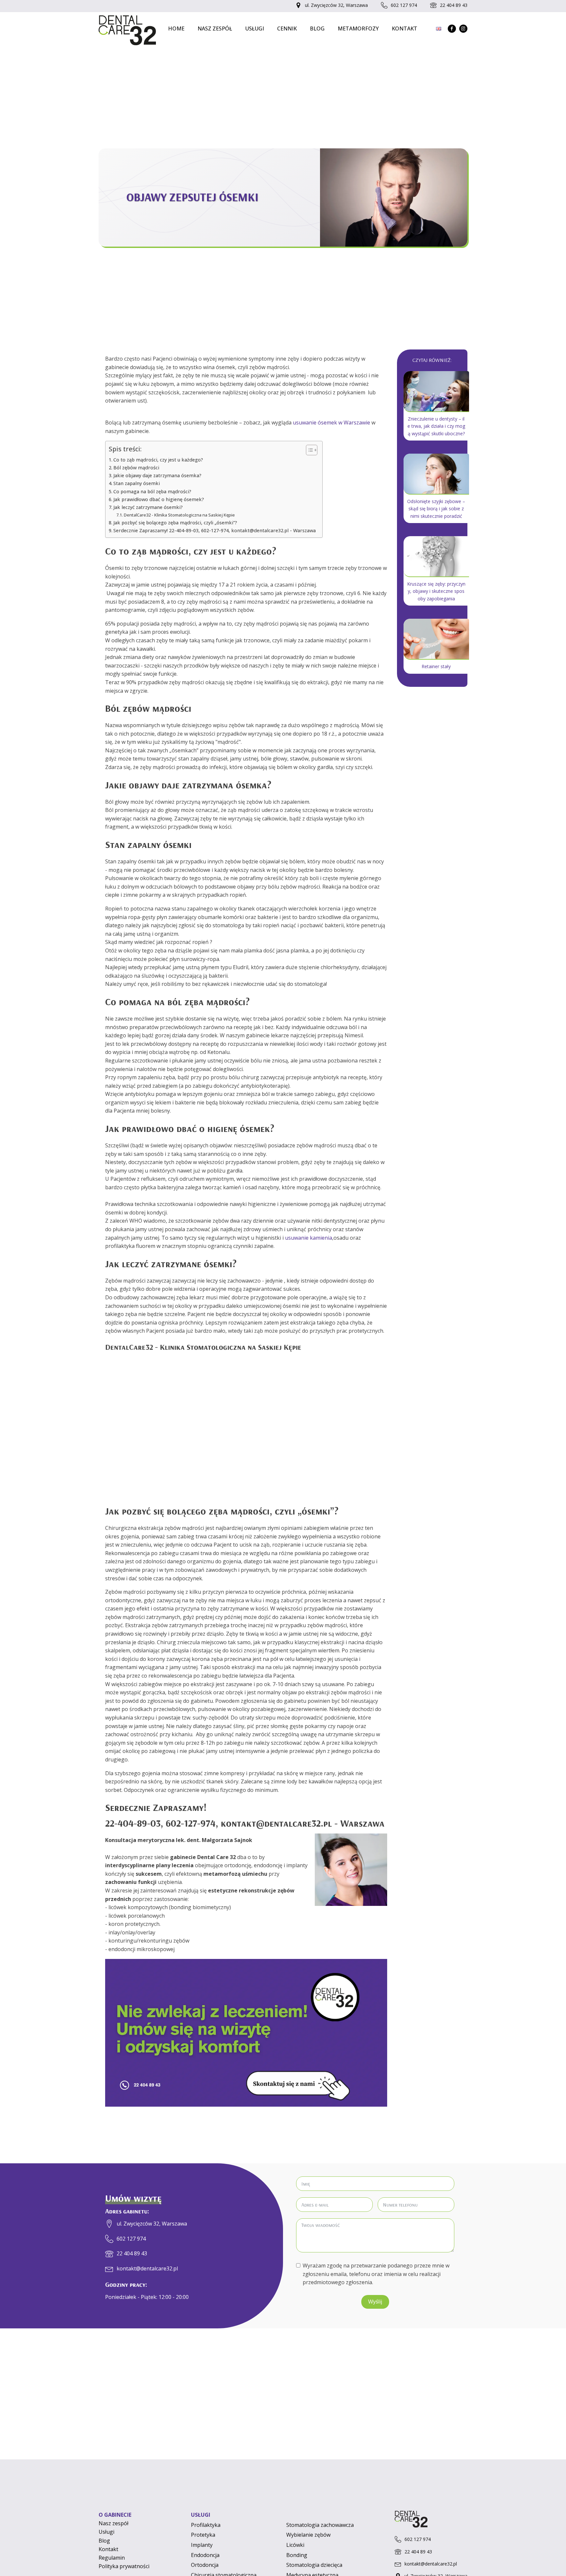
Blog (317, 28)
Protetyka (203, 2535)
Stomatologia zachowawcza (320, 2525)
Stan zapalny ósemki (137, 483)
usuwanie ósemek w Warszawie (331, 423)
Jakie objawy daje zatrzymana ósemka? (157, 475)
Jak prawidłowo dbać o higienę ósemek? (159, 499)
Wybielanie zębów (308, 2535)
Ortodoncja (205, 2565)
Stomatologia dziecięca (314, 2565)
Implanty (202, 2545)
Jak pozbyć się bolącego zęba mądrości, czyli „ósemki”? (175, 523)
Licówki (295, 2545)
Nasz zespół (215, 28)
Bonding (297, 2555)
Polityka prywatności (124, 2566)
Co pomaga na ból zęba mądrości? (152, 491)
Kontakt (405, 28)
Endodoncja (205, 2555)
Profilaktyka (206, 2525)
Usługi (255, 28)
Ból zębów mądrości (136, 468)
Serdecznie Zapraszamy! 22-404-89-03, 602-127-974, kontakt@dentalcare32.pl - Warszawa (215, 530)
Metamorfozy (358, 28)
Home (176, 28)
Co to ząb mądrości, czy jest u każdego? (158, 460)
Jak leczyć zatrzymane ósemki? (148, 507)
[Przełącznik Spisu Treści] (308, 450)
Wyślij (375, 2302)
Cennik (287, 28)
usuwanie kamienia (309, 1238)
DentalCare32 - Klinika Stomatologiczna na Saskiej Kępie (179, 515)
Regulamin (112, 2558)
